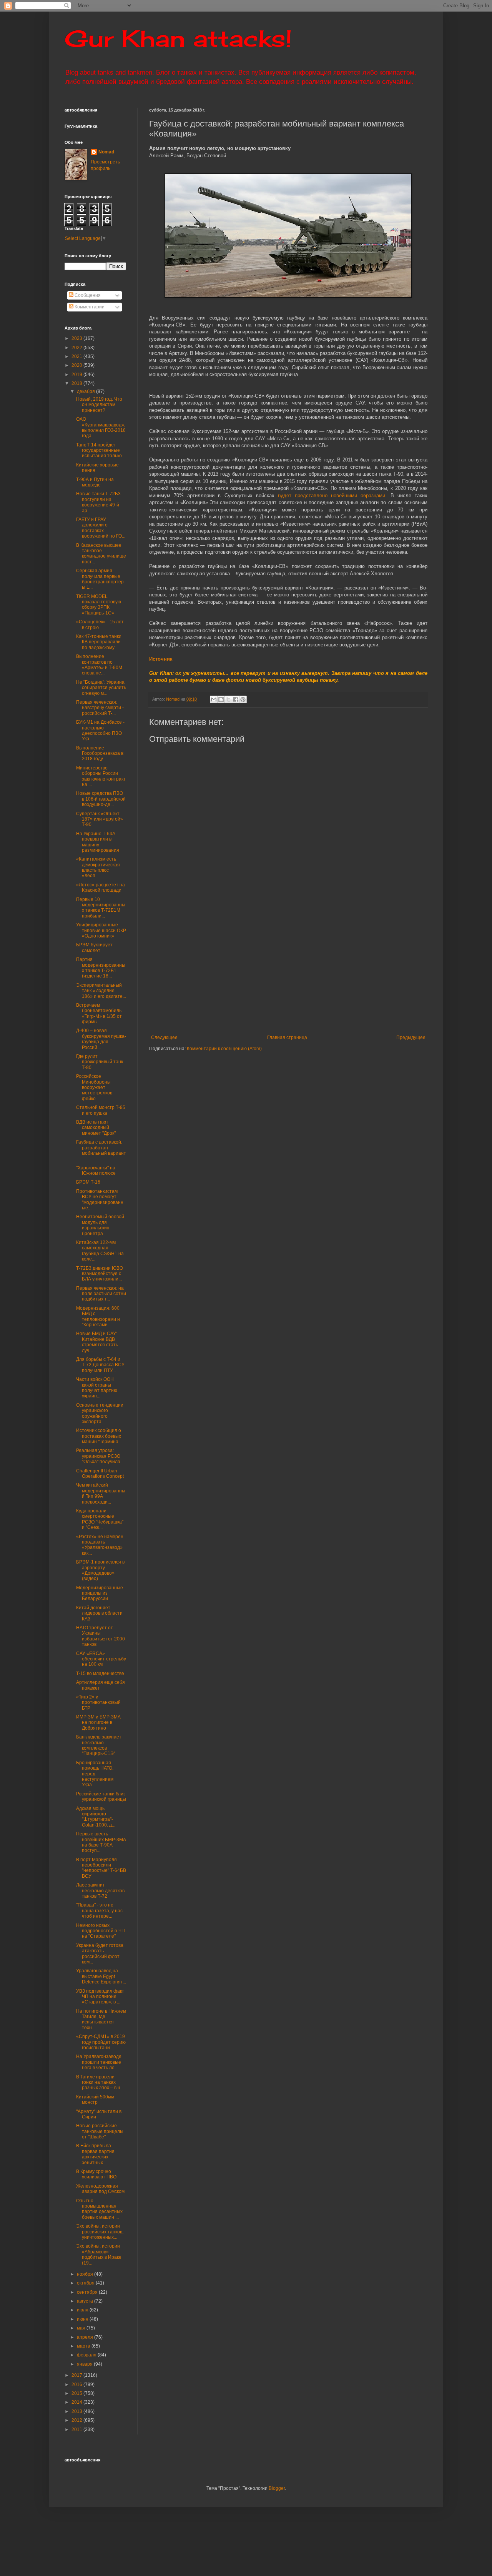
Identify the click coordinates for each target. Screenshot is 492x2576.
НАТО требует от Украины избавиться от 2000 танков (101, 1636)
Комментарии (89, 307)
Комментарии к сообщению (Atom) (224, 1049)
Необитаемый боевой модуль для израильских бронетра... (100, 1225)
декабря (86, 391)
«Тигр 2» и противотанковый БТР (98, 1703)
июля (83, 2310)
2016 (77, 2385)
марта (84, 2346)
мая (82, 2328)
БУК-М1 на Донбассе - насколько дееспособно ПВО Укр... (100, 730)
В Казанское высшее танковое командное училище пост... (101, 554)
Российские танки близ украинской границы (101, 1797)
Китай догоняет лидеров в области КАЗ (99, 1613)
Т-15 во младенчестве (100, 1673)
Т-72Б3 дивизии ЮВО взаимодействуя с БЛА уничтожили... (100, 1274)
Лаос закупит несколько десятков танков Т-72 (100, 1891)
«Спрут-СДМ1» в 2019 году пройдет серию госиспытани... (101, 2042)
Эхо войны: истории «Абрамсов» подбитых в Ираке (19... (99, 2254)
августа (86, 2301)
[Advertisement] (321, 971)
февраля (87, 2355)
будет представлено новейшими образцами (332, 495)
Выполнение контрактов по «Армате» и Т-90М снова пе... (99, 665)
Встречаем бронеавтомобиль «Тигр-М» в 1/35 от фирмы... (99, 1013)
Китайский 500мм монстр (95, 2100)
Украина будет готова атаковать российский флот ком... (100, 1954)
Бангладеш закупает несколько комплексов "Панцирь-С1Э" (99, 1745)
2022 (77, 348)
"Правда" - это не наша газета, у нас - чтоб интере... (101, 1911)
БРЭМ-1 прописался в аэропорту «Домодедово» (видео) (100, 1570)
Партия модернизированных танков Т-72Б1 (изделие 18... (101, 968)
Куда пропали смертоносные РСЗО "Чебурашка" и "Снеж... (100, 1519)
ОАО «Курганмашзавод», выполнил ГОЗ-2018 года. (101, 427)
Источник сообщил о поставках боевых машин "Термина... (99, 1436)
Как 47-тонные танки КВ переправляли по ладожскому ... (99, 642)
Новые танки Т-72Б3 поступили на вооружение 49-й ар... (98, 502)
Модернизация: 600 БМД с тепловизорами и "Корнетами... (98, 1316)
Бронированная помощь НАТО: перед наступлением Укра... (95, 1774)
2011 (77, 2429)
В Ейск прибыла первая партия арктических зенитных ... (95, 2154)
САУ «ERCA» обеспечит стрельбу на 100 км (101, 1659)
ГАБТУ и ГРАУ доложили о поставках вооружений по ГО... (101, 528)
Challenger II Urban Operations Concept (100, 1474)
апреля (86, 2337)
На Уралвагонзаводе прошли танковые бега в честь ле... (99, 2062)
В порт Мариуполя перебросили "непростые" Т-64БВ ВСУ (101, 1868)
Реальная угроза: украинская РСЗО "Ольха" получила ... (101, 1456)
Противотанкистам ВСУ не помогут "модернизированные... (100, 1200)
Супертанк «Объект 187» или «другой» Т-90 (100, 819)
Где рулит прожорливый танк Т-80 (100, 1062)
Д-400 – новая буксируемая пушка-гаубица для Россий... (101, 1039)
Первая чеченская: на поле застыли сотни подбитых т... (101, 1294)
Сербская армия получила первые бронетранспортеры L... (100, 579)
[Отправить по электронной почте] (214, 699)
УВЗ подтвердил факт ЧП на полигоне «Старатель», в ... (100, 1997)
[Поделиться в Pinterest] (243, 699)
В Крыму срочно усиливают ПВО (96, 2174)
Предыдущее (411, 1037)
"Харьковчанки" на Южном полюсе (96, 1171)
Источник (161, 659)
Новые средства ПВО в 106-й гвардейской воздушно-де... (101, 799)
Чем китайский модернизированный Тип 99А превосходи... (101, 1493)
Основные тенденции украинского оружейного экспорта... (100, 1413)
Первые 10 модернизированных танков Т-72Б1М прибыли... (101, 908)
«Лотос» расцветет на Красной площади (101, 888)
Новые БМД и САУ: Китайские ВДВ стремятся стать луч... (97, 1342)
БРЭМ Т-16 (88, 1182)
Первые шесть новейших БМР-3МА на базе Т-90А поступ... (101, 1842)
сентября (88, 2292)
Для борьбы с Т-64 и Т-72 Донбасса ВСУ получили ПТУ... (100, 1365)
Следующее (164, 1037)
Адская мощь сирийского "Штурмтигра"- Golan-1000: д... (96, 1817)
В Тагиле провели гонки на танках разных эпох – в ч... (100, 2082)
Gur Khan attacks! (178, 38)
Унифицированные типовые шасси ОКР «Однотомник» (101, 930)
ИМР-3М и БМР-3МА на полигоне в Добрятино (98, 1723)
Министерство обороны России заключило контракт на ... (101, 776)
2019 (77, 375)
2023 (77, 338)
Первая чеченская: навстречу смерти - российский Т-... (100, 708)
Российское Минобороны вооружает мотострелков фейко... (94, 1087)
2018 (77, 383)
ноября (86, 2274)
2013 (77, 2411)
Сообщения (87, 295)
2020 (77, 365)
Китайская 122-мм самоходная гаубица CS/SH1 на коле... (100, 1251)
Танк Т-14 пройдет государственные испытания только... (101, 450)
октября (86, 2283)
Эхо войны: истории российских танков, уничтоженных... (100, 2232)
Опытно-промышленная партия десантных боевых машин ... (99, 2209)
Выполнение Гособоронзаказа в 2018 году (100, 753)
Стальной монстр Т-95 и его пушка (101, 1110)
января (85, 2364)
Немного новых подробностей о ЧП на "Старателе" (101, 1931)
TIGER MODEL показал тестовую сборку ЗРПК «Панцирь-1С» (99, 605)
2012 (77, 2420)
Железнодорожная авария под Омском (100, 2189)
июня (83, 2319)
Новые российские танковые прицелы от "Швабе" (100, 2131)
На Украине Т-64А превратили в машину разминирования (98, 842)
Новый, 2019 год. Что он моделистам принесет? (99, 405)
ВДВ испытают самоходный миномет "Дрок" (96, 1128)
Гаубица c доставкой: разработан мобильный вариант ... (101, 1150)
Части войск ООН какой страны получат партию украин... (97, 1388)
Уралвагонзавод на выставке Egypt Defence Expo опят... (101, 1976)
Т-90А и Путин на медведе (95, 482)
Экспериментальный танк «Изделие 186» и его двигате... (101, 991)
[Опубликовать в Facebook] (236, 699)
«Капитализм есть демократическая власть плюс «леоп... (98, 867)
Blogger (277, 2488)
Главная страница (287, 1037)
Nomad (106, 152)
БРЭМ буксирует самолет (94, 947)
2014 (77, 2402)
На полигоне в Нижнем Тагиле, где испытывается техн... (101, 2019)
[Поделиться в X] (228, 699)
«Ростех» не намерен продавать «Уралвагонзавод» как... (100, 1545)
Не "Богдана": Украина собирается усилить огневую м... (101, 688)
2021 (77, 356)
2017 (77, 2375)
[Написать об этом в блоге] (221, 699)
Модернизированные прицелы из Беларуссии (100, 1593)
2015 (77, 2393)
